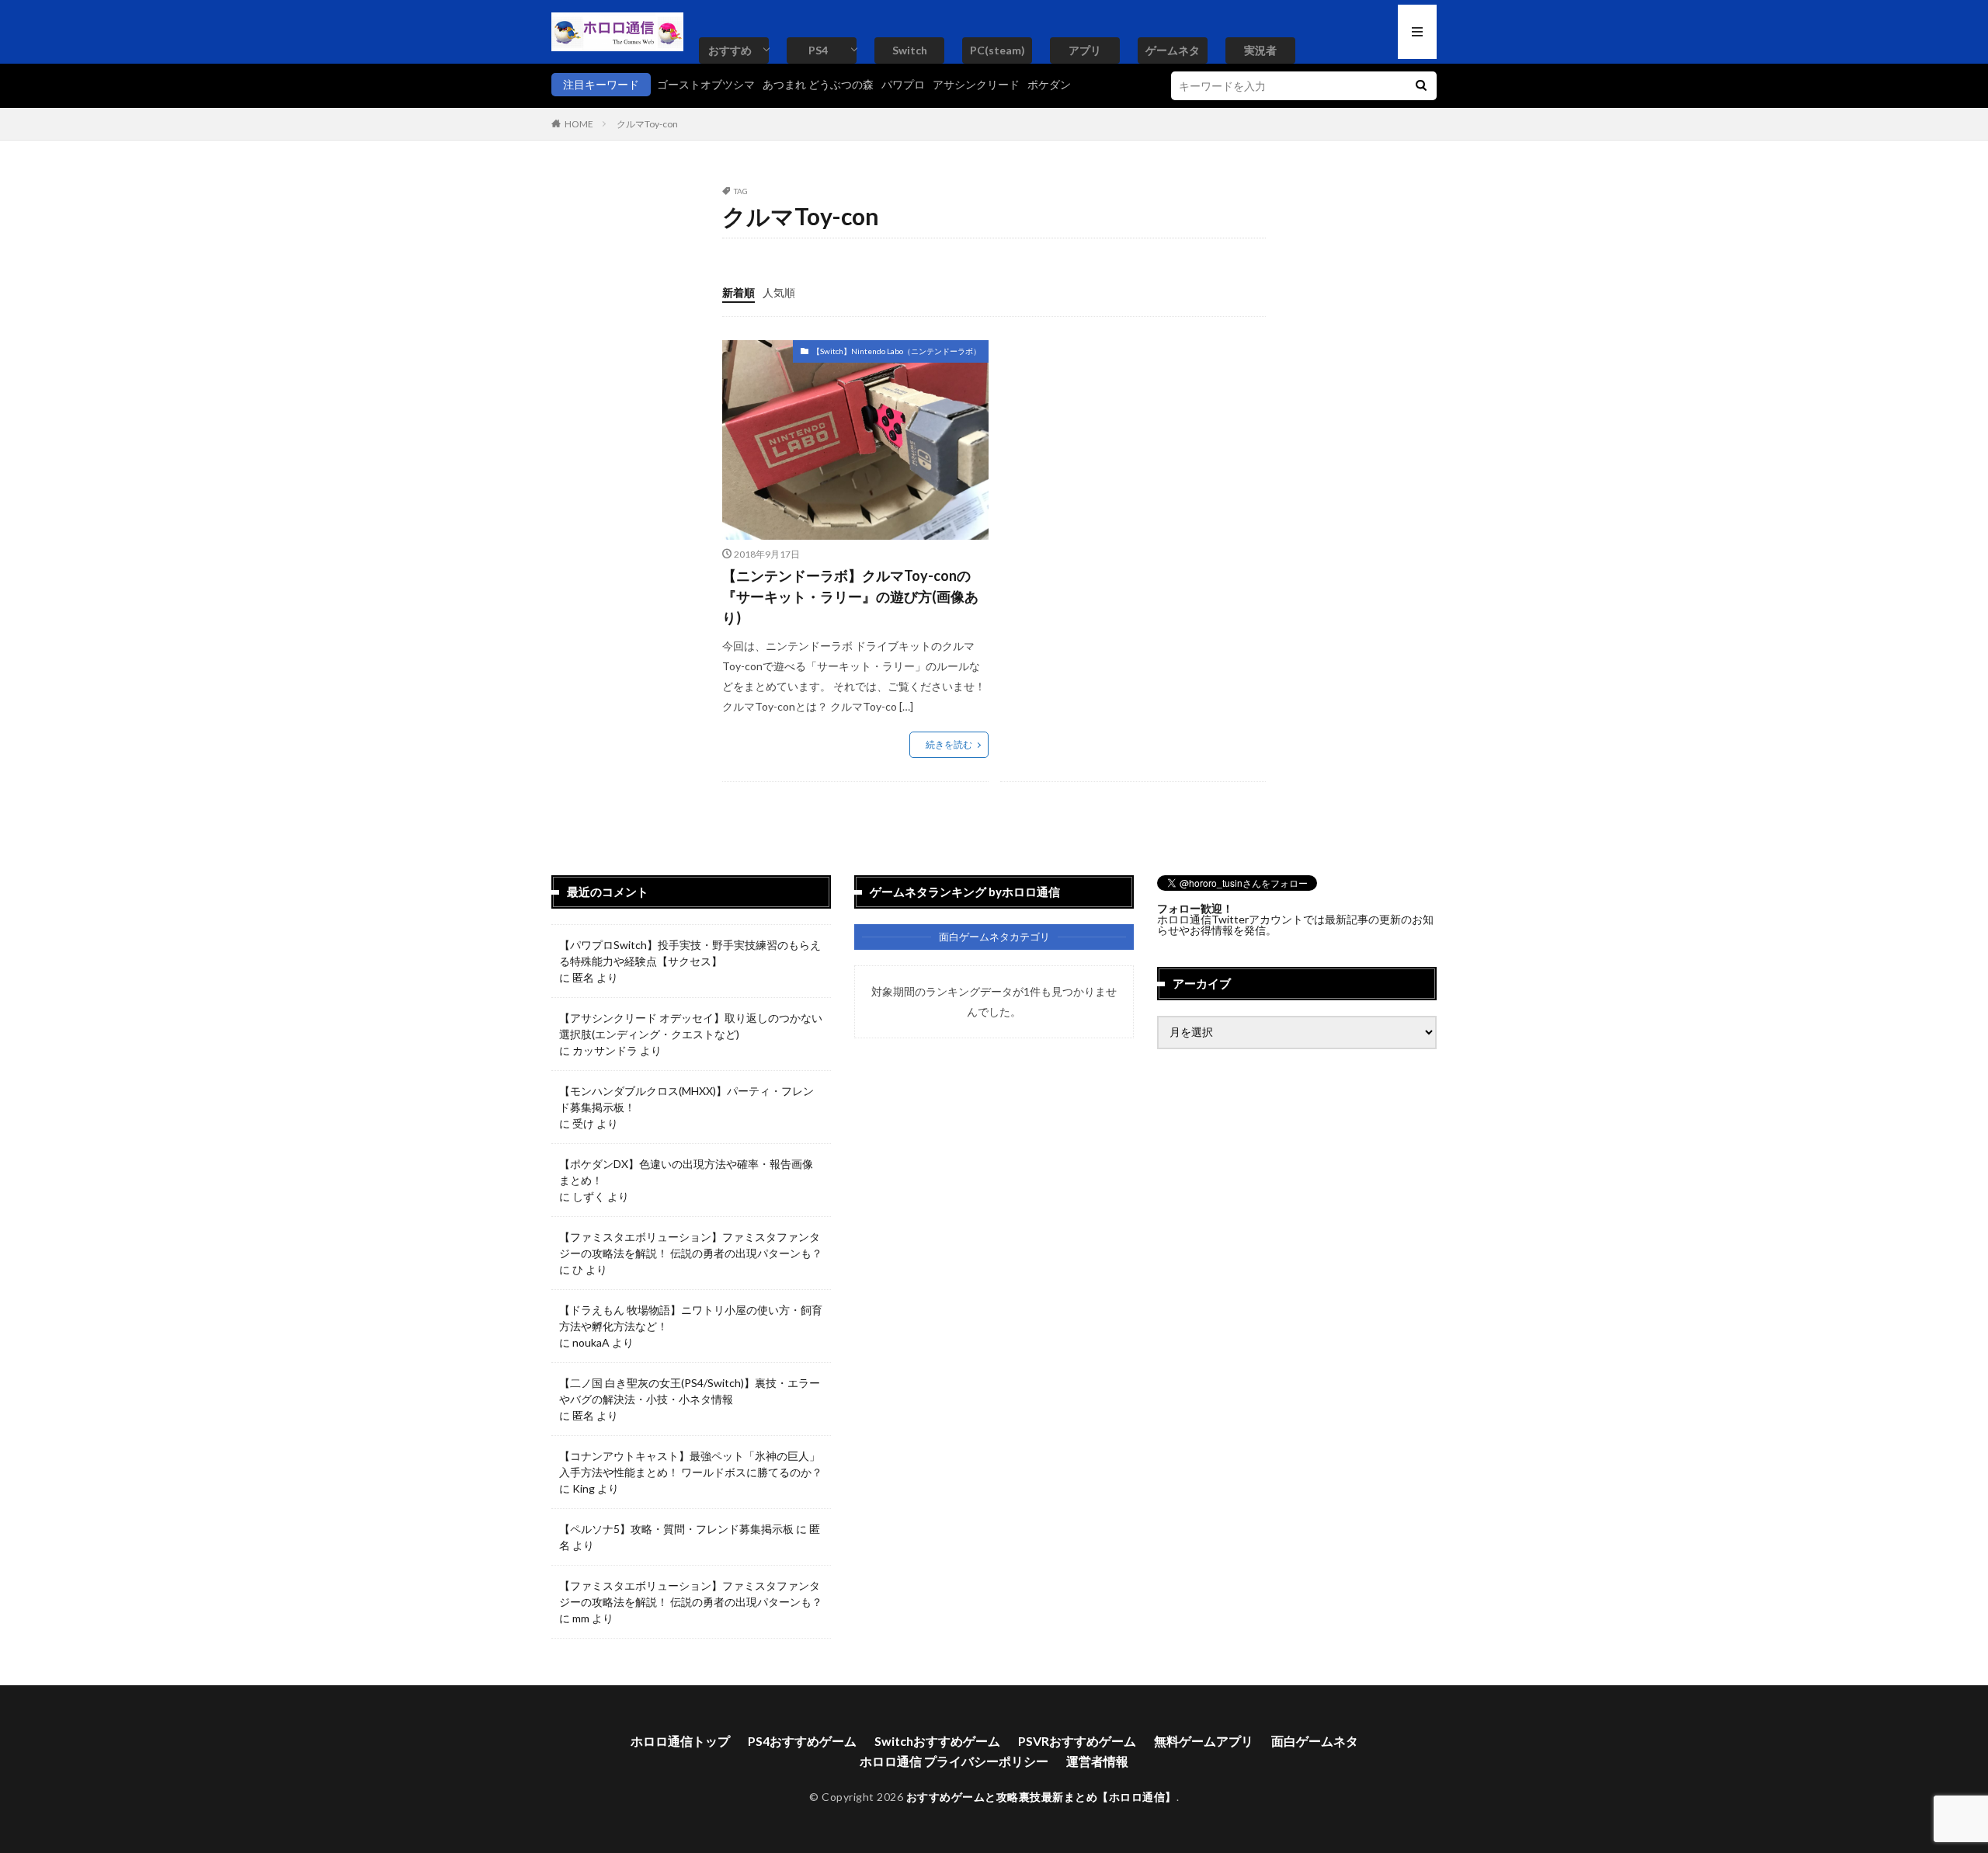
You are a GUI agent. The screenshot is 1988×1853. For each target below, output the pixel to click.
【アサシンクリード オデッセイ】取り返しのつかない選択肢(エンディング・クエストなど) (691, 1026)
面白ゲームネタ (1315, 1741)
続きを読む (949, 744)
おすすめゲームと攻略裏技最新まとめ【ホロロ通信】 (1041, 1797)
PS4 (818, 50)
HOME (579, 124)
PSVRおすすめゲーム (1077, 1741)
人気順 (779, 292)
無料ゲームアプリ (1204, 1741)
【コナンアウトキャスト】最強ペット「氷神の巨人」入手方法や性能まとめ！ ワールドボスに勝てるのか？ (691, 1464)
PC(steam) (997, 50)
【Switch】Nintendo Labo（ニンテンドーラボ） (897, 351)
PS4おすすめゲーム (802, 1741)
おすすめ (730, 50)
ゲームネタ (1173, 50)
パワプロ (903, 84)
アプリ (1085, 50)
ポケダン (1049, 84)
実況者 (1260, 50)
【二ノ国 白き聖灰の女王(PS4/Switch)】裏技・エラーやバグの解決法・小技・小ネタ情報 (690, 1391)
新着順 (739, 292)
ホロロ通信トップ (680, 1741)
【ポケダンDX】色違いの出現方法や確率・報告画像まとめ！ (686, 1172)
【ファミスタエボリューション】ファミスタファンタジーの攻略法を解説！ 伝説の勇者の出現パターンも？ (691, 1245)
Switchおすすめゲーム (937, 1741)
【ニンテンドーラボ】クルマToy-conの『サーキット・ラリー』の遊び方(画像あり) (850, 596)
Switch (910, 50)
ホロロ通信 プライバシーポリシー (954, 1761)
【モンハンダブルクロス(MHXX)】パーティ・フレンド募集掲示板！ (686, 1099)
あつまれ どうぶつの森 (818, 84)
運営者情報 (1097, 1761)
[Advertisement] (1131, 449)
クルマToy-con (647, 124)
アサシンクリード (976, 84)
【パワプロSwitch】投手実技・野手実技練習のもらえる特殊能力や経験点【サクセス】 (690, 953)
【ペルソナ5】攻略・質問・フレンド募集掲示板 (676, 1529)
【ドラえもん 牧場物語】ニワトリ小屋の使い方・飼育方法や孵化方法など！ (691, 1318)
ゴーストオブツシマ (706, 84)
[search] (1421, 86)
